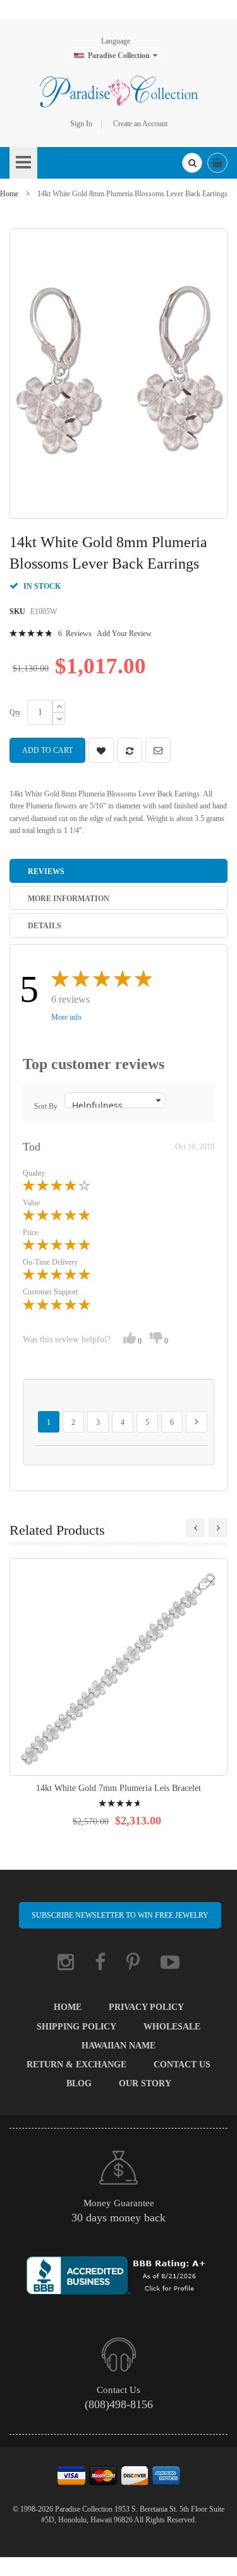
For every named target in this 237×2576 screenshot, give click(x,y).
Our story (145, 2083)
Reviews (46, 871)
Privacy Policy (146, 2007)
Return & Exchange (76, 2065)
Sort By (46, 1106)
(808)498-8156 (119, 2404)
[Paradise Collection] (119, 92)
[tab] (118, 871)
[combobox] (192, 163)
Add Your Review (124, 634)
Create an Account (140, 124)
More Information (69, 899)
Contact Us (182, 2065)
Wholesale (172, 2027)
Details (45, 926)
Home (9, 194)
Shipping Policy (76, 2027)
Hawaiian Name (118, 2046)
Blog (79, 2083)
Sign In (81, 124)
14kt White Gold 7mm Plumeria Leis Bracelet (118, 1788)
